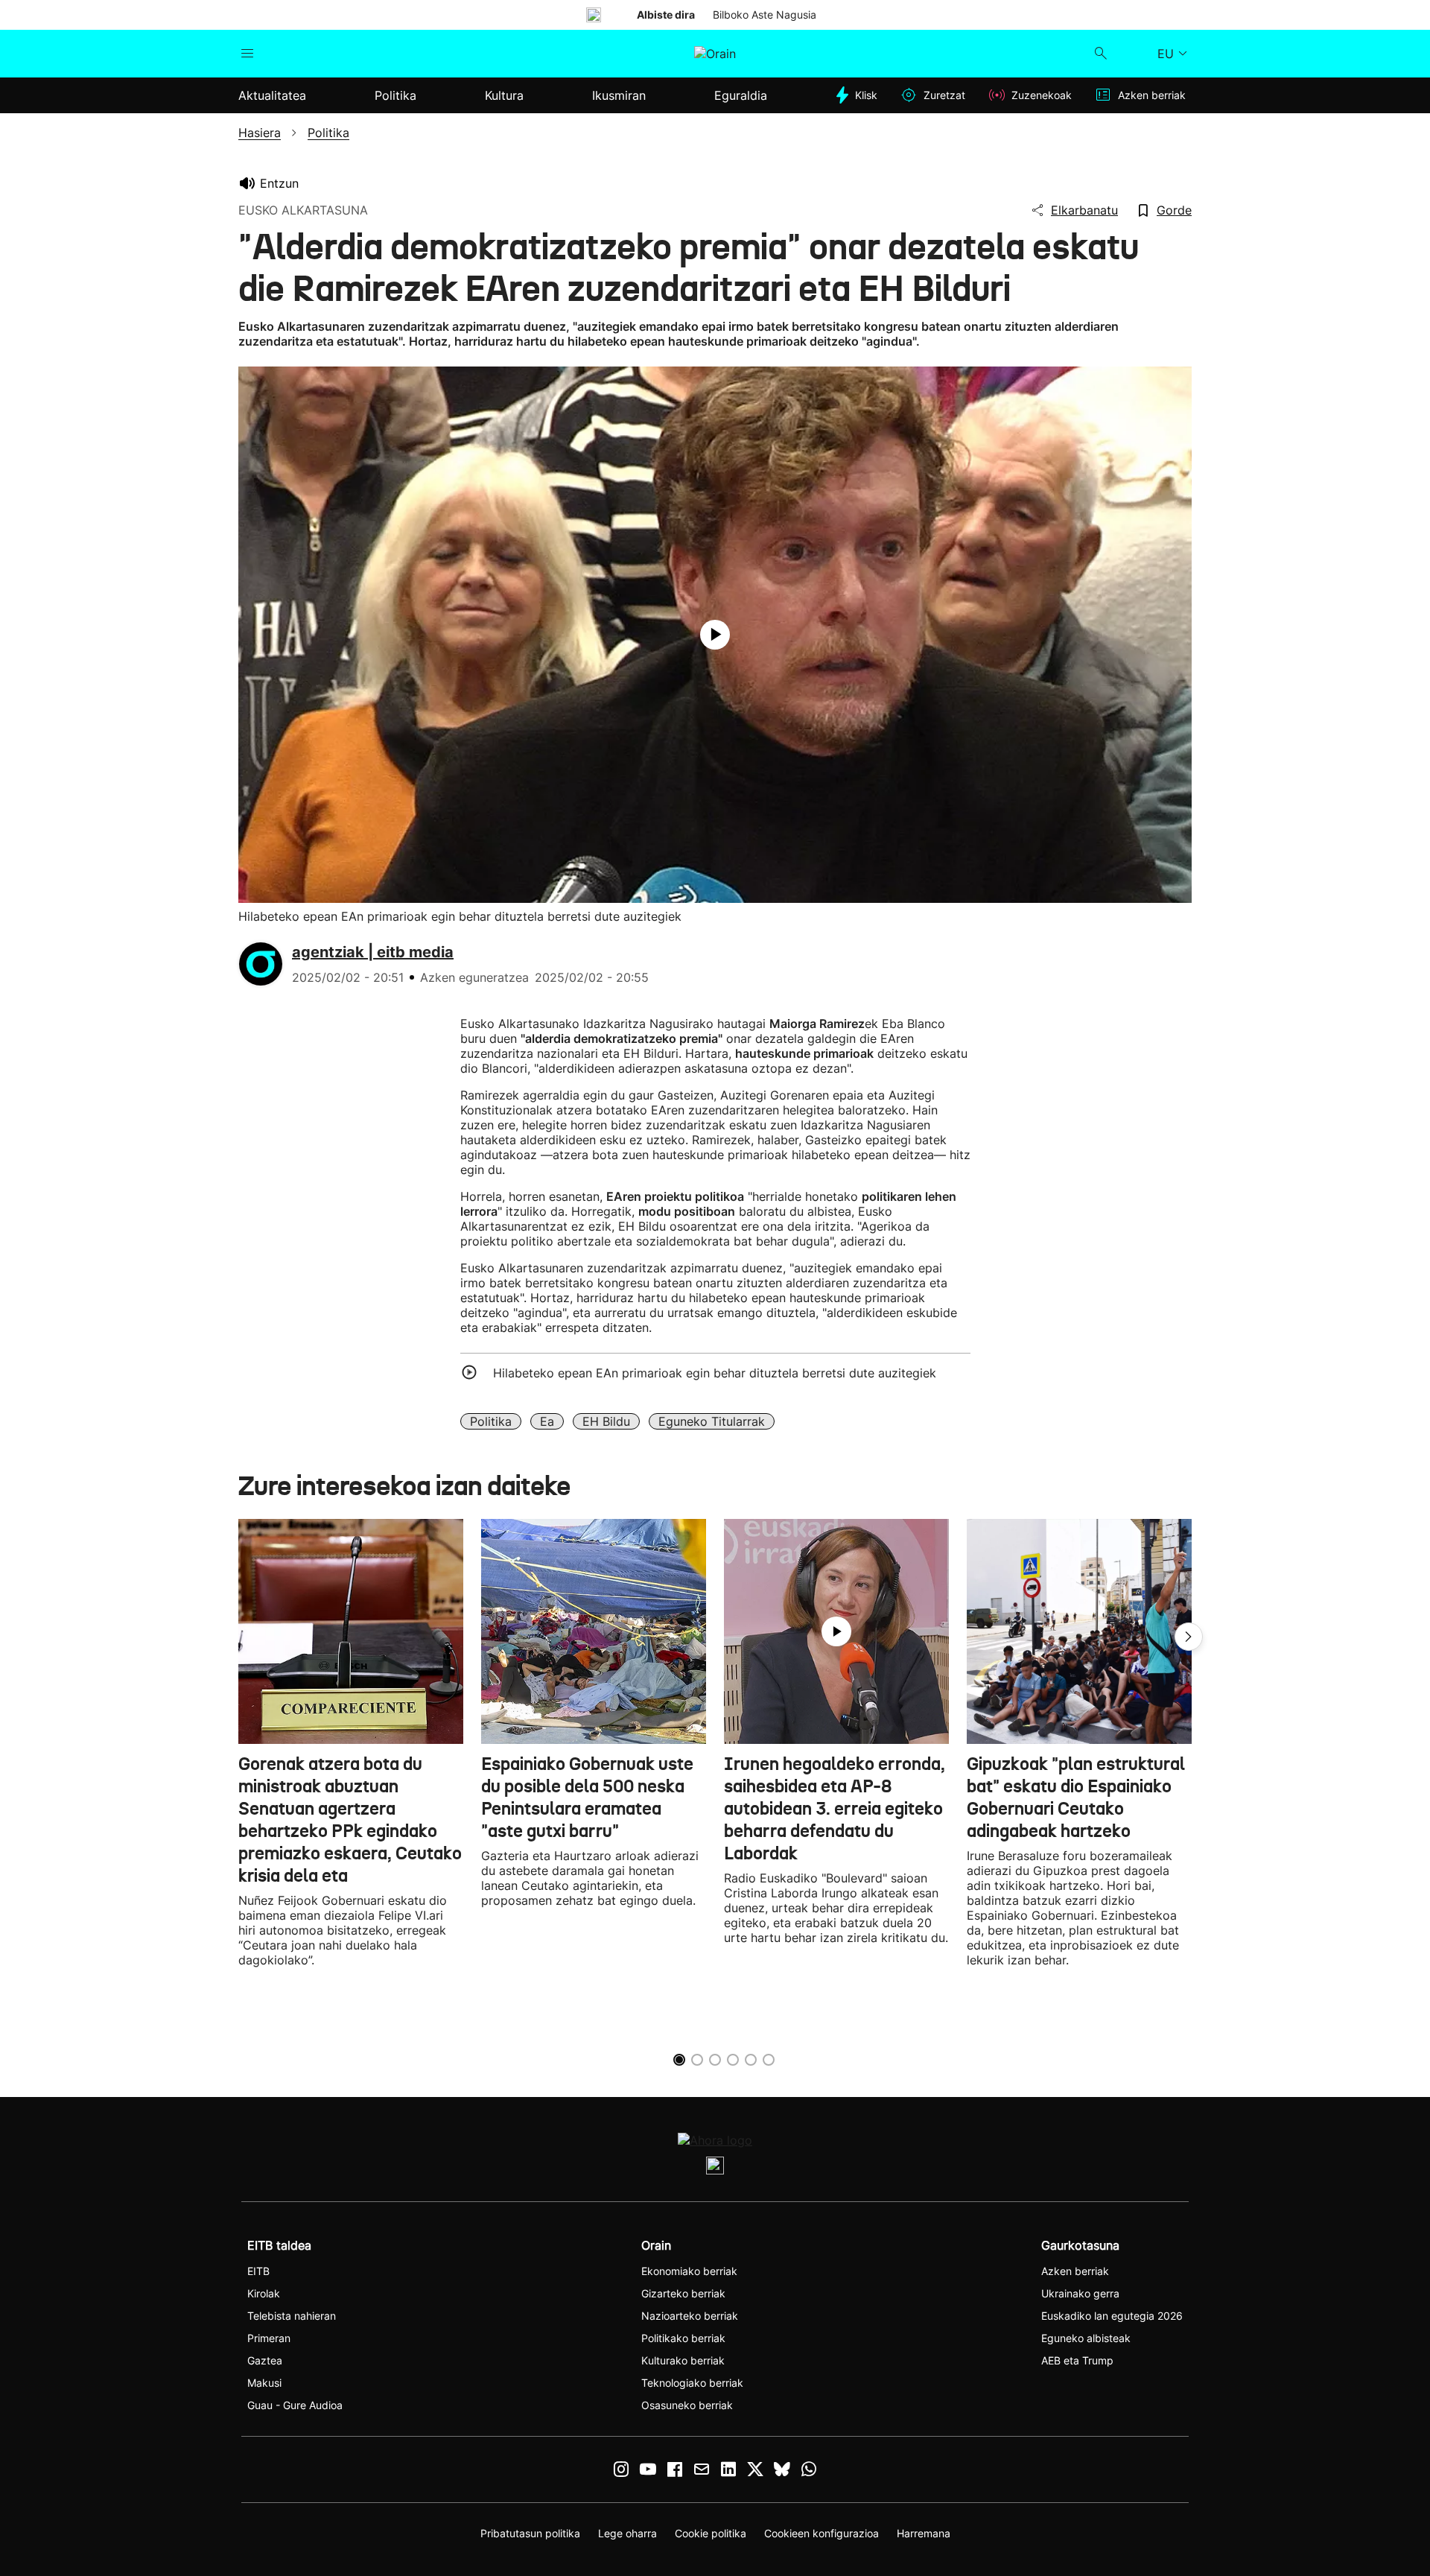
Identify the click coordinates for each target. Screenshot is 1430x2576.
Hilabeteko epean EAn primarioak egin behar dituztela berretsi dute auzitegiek (715, 1373)
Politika (491, 1421)
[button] (1189, 1637)
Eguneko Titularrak (712, 1421)
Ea (547, 1421)
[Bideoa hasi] (715, 635)
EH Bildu (606, 1421)
